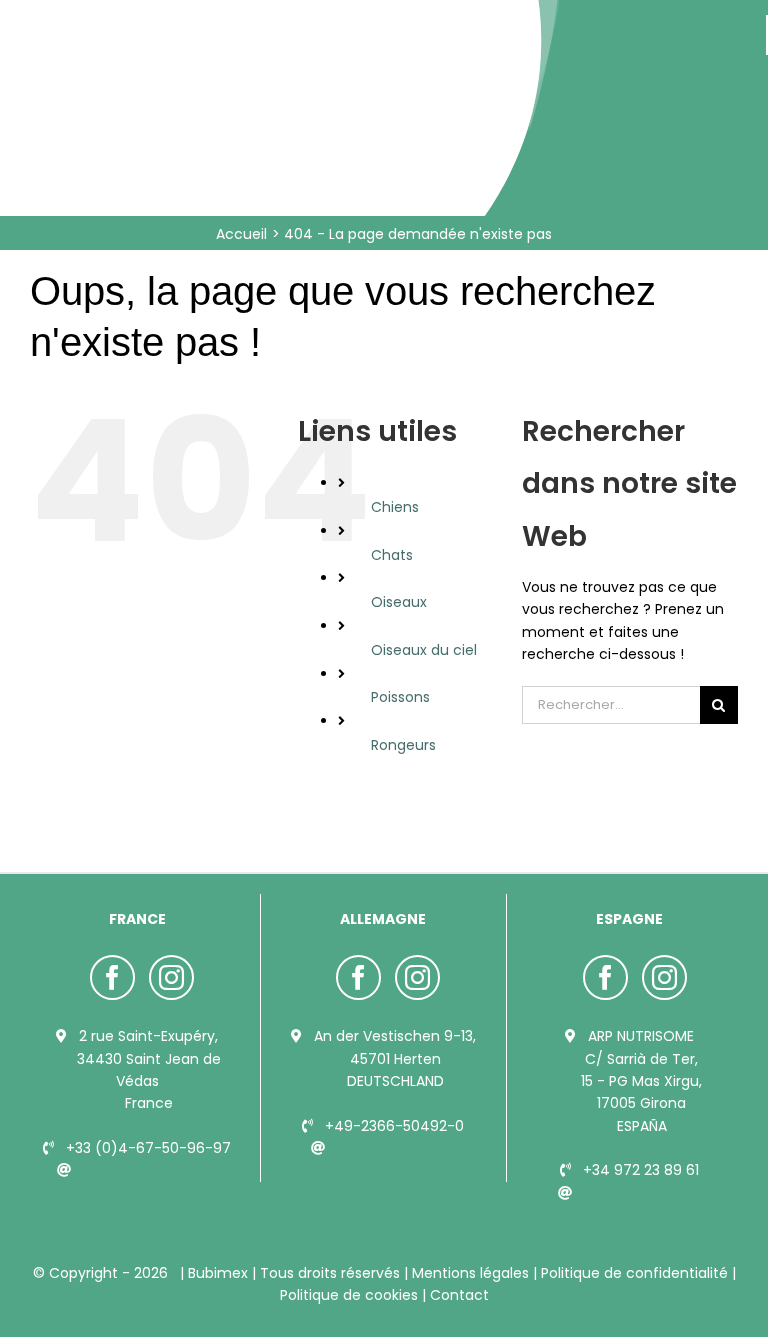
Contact (457, 1295)
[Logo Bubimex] (211, 22)
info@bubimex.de (394, 1148)
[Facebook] (112, 977)
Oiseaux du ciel (424, 650)
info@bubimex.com (148, 1170)
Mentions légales (470, 1273)
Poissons (400, 697)
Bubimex (218, 1273)
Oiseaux (399, 602)
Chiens (395, 507)
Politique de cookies (351, 1295)
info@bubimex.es (640, 1193)
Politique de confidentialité (634, 1273)
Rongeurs (403, 745)
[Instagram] (171, 977)
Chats (392, 555)
